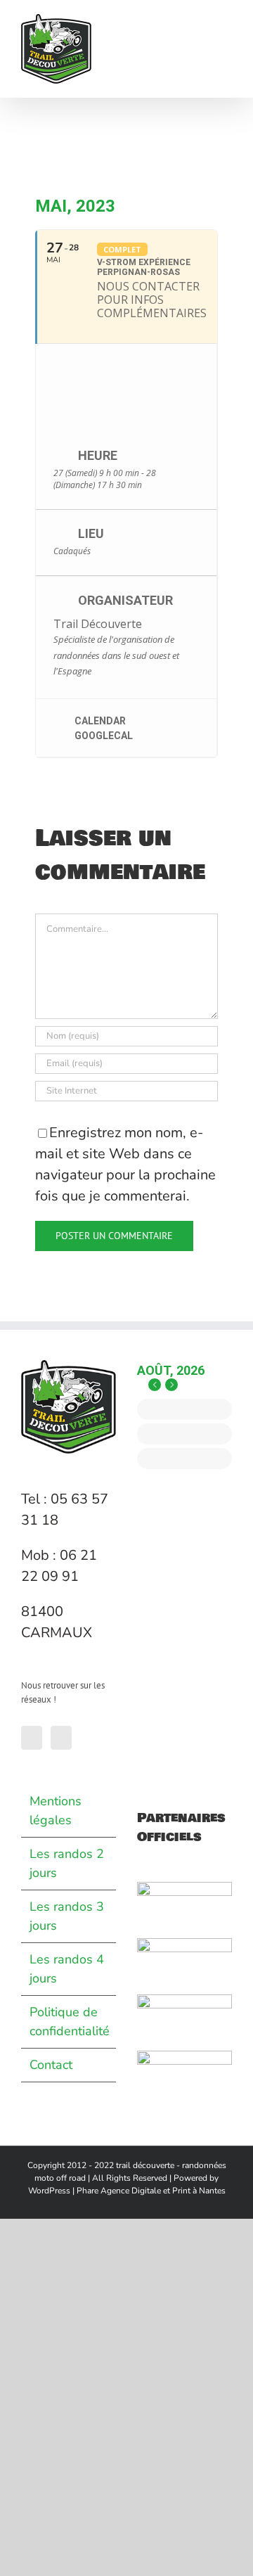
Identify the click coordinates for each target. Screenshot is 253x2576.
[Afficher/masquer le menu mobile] (226, 21)
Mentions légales (56, 1811)
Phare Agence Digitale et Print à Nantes (151, 2191)
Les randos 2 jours (67, 1863)
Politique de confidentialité (69, 2021)
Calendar (100, 721)
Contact (51, 2065)
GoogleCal (104, 736)
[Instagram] (61, 1738)
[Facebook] (32, 1738)
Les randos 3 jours (67, 1916)
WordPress (49, 2191)
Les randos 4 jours (67, 1969)
